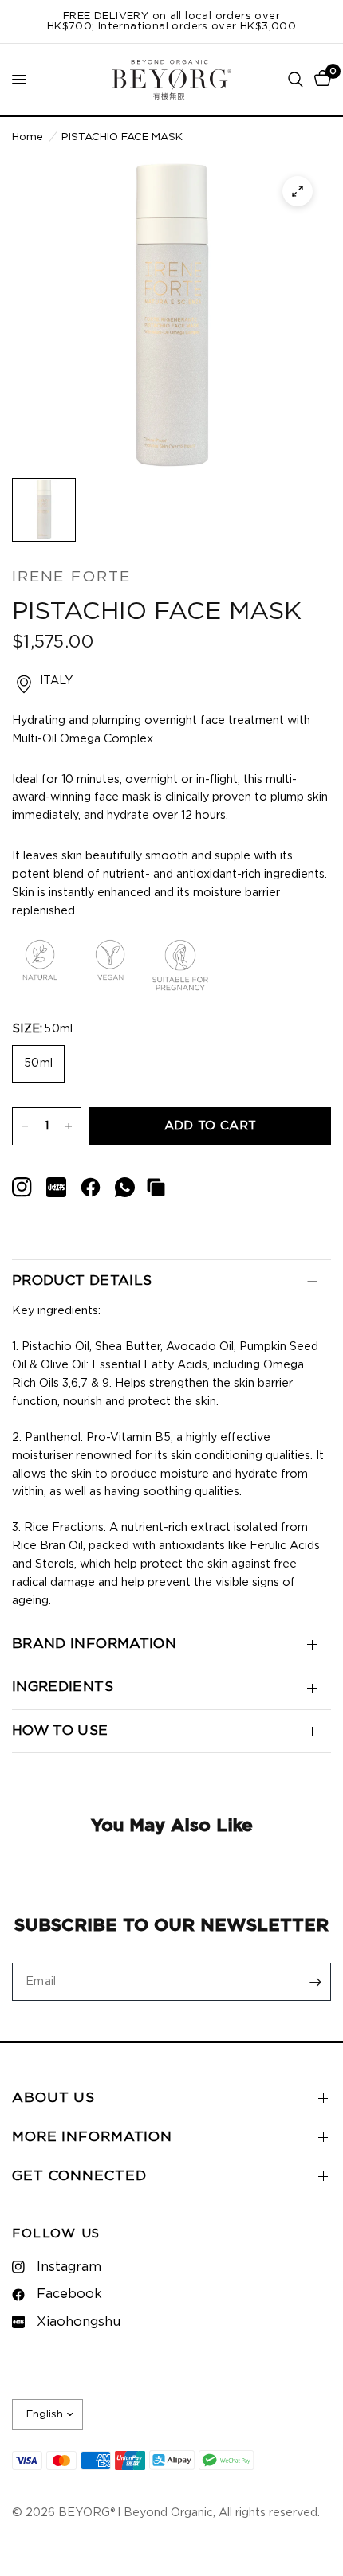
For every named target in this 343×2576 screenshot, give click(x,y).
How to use (60, 1731)
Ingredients (63, 1687)
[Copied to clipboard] (156, 1187)
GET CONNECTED (79, 2176)
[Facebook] (91, 1187)
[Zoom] (298, 191)
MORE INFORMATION (92, 2137)
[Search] (296, 80)
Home (28, 137)
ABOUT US (53, 2098)
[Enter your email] (315, 1982)
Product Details (82, 1281)
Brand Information (94, 1644)
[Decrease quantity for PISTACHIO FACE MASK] (25, 1126)
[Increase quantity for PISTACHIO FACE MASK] (69, 1126)
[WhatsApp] (125, 1187)
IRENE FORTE (71, 577)
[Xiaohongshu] (22, 1187)
